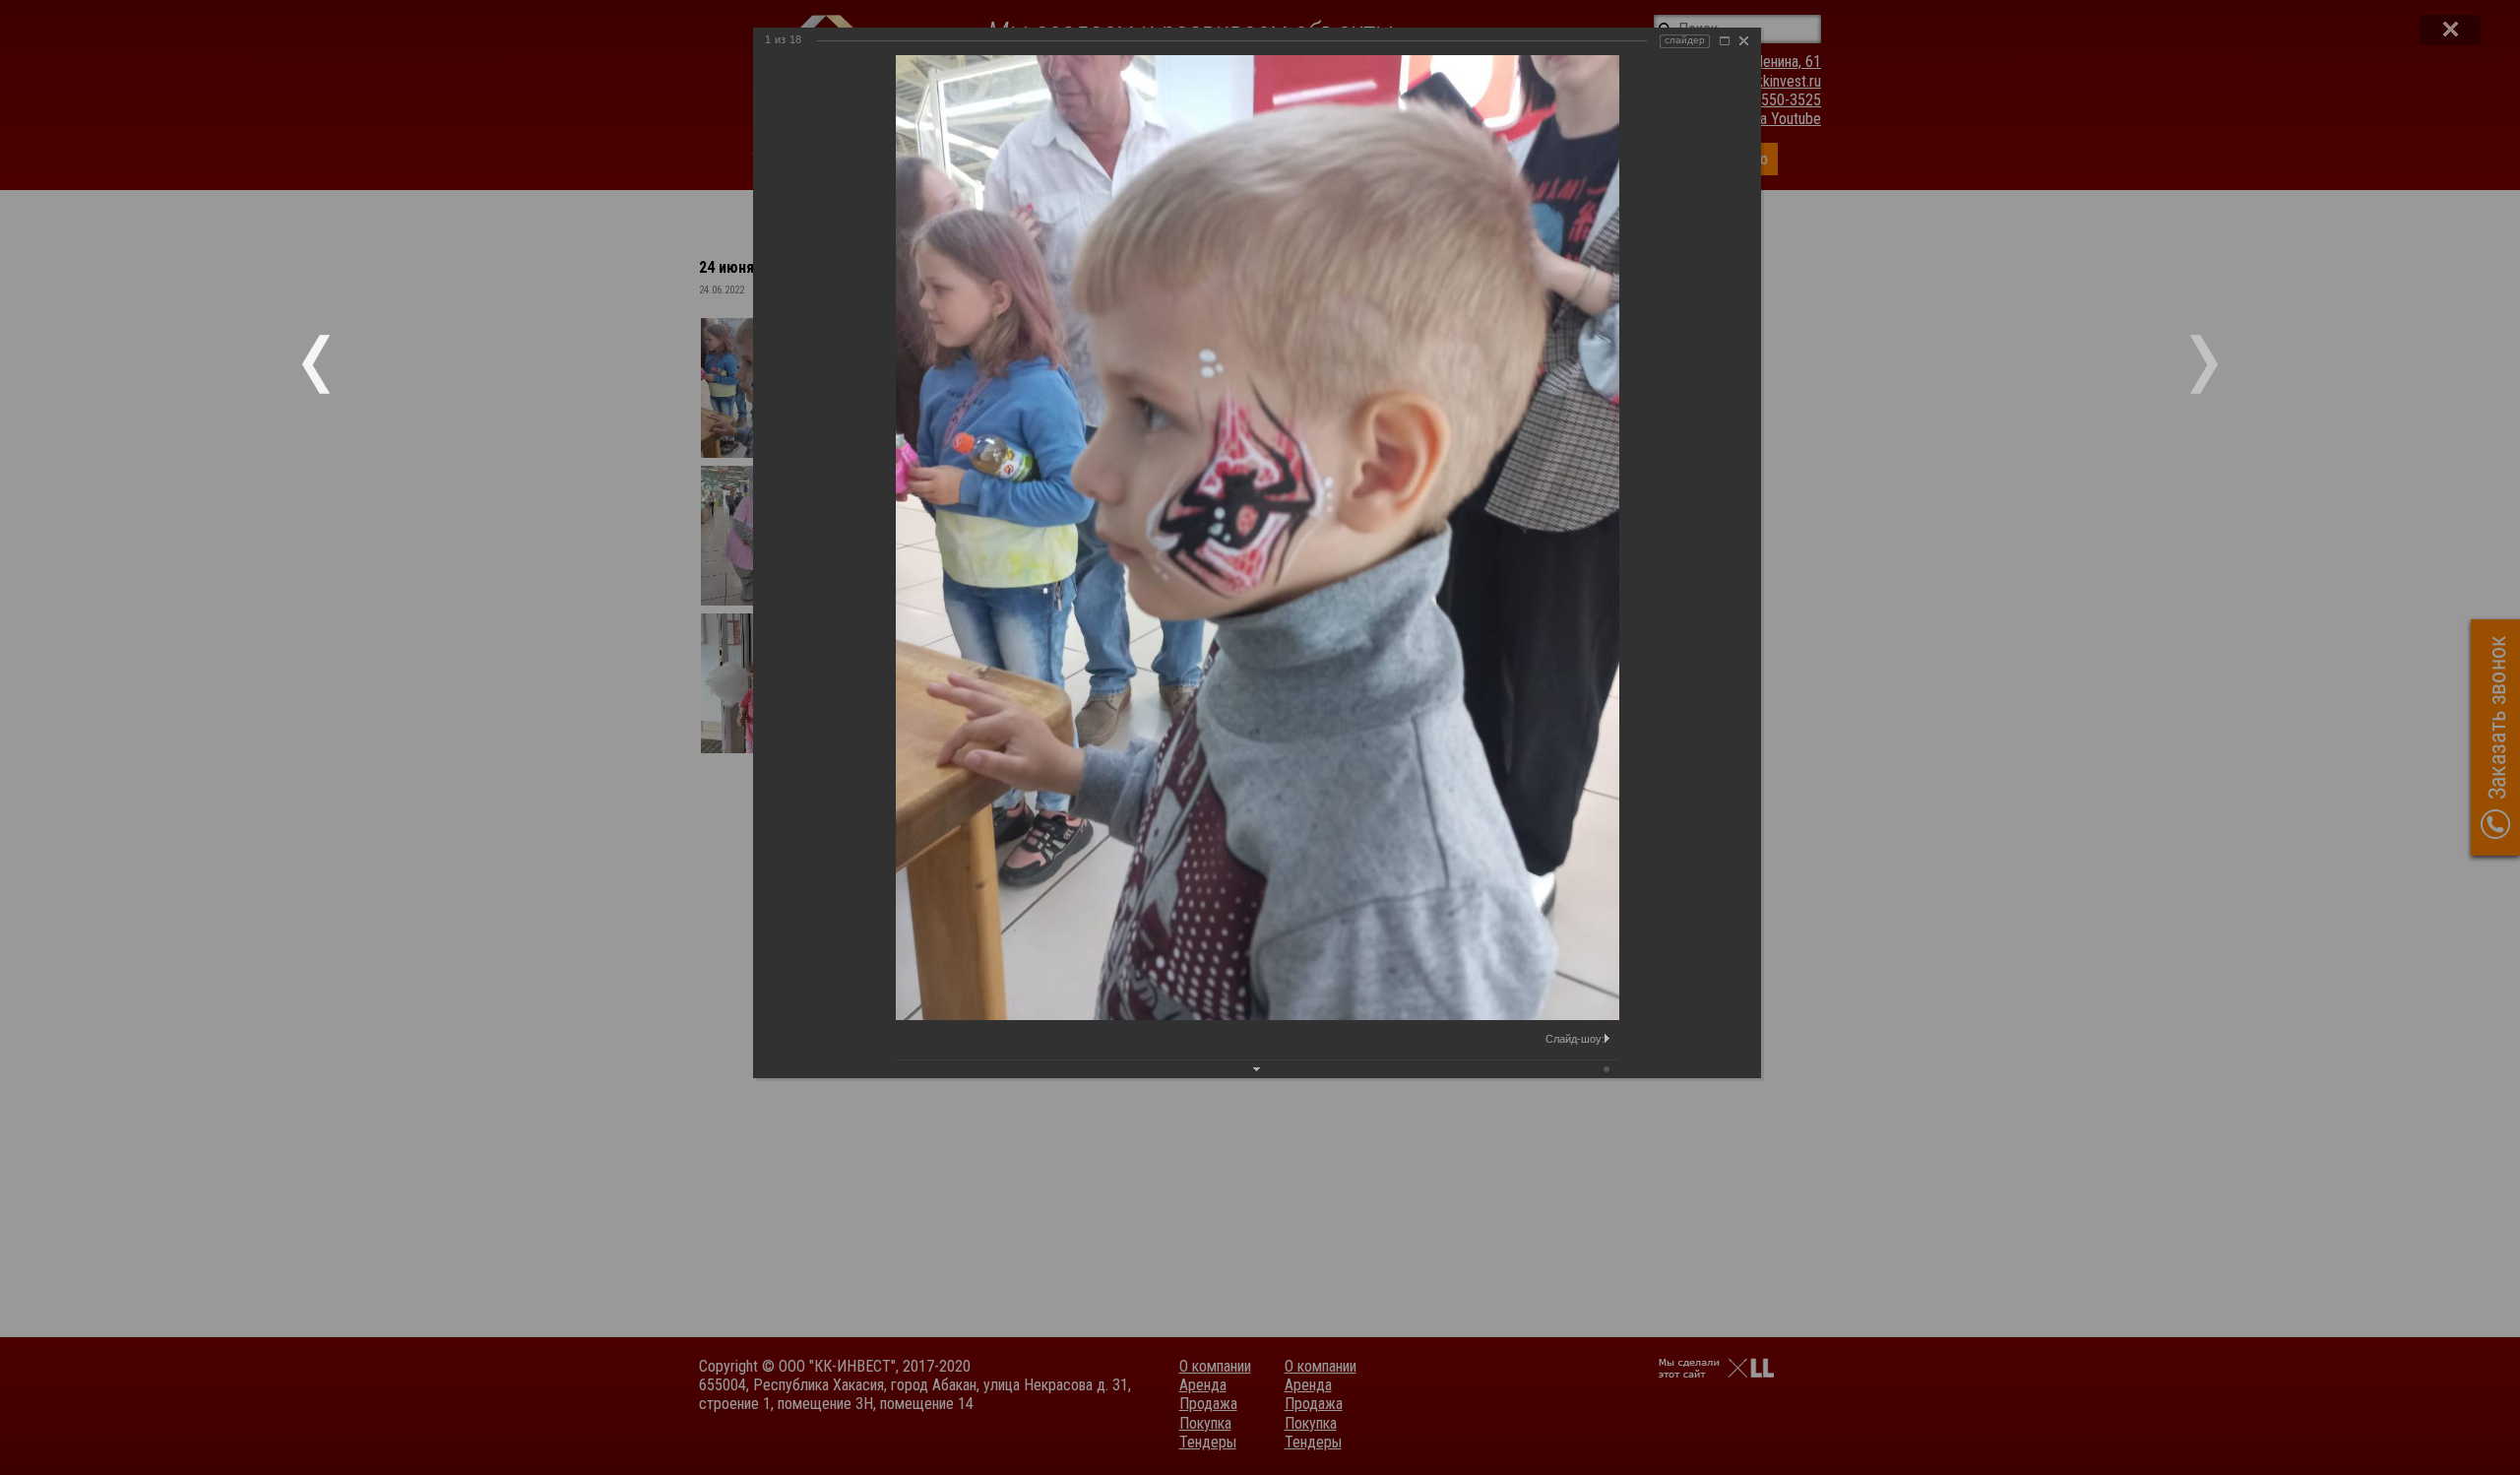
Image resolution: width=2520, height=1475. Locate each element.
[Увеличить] (1725, 41)
